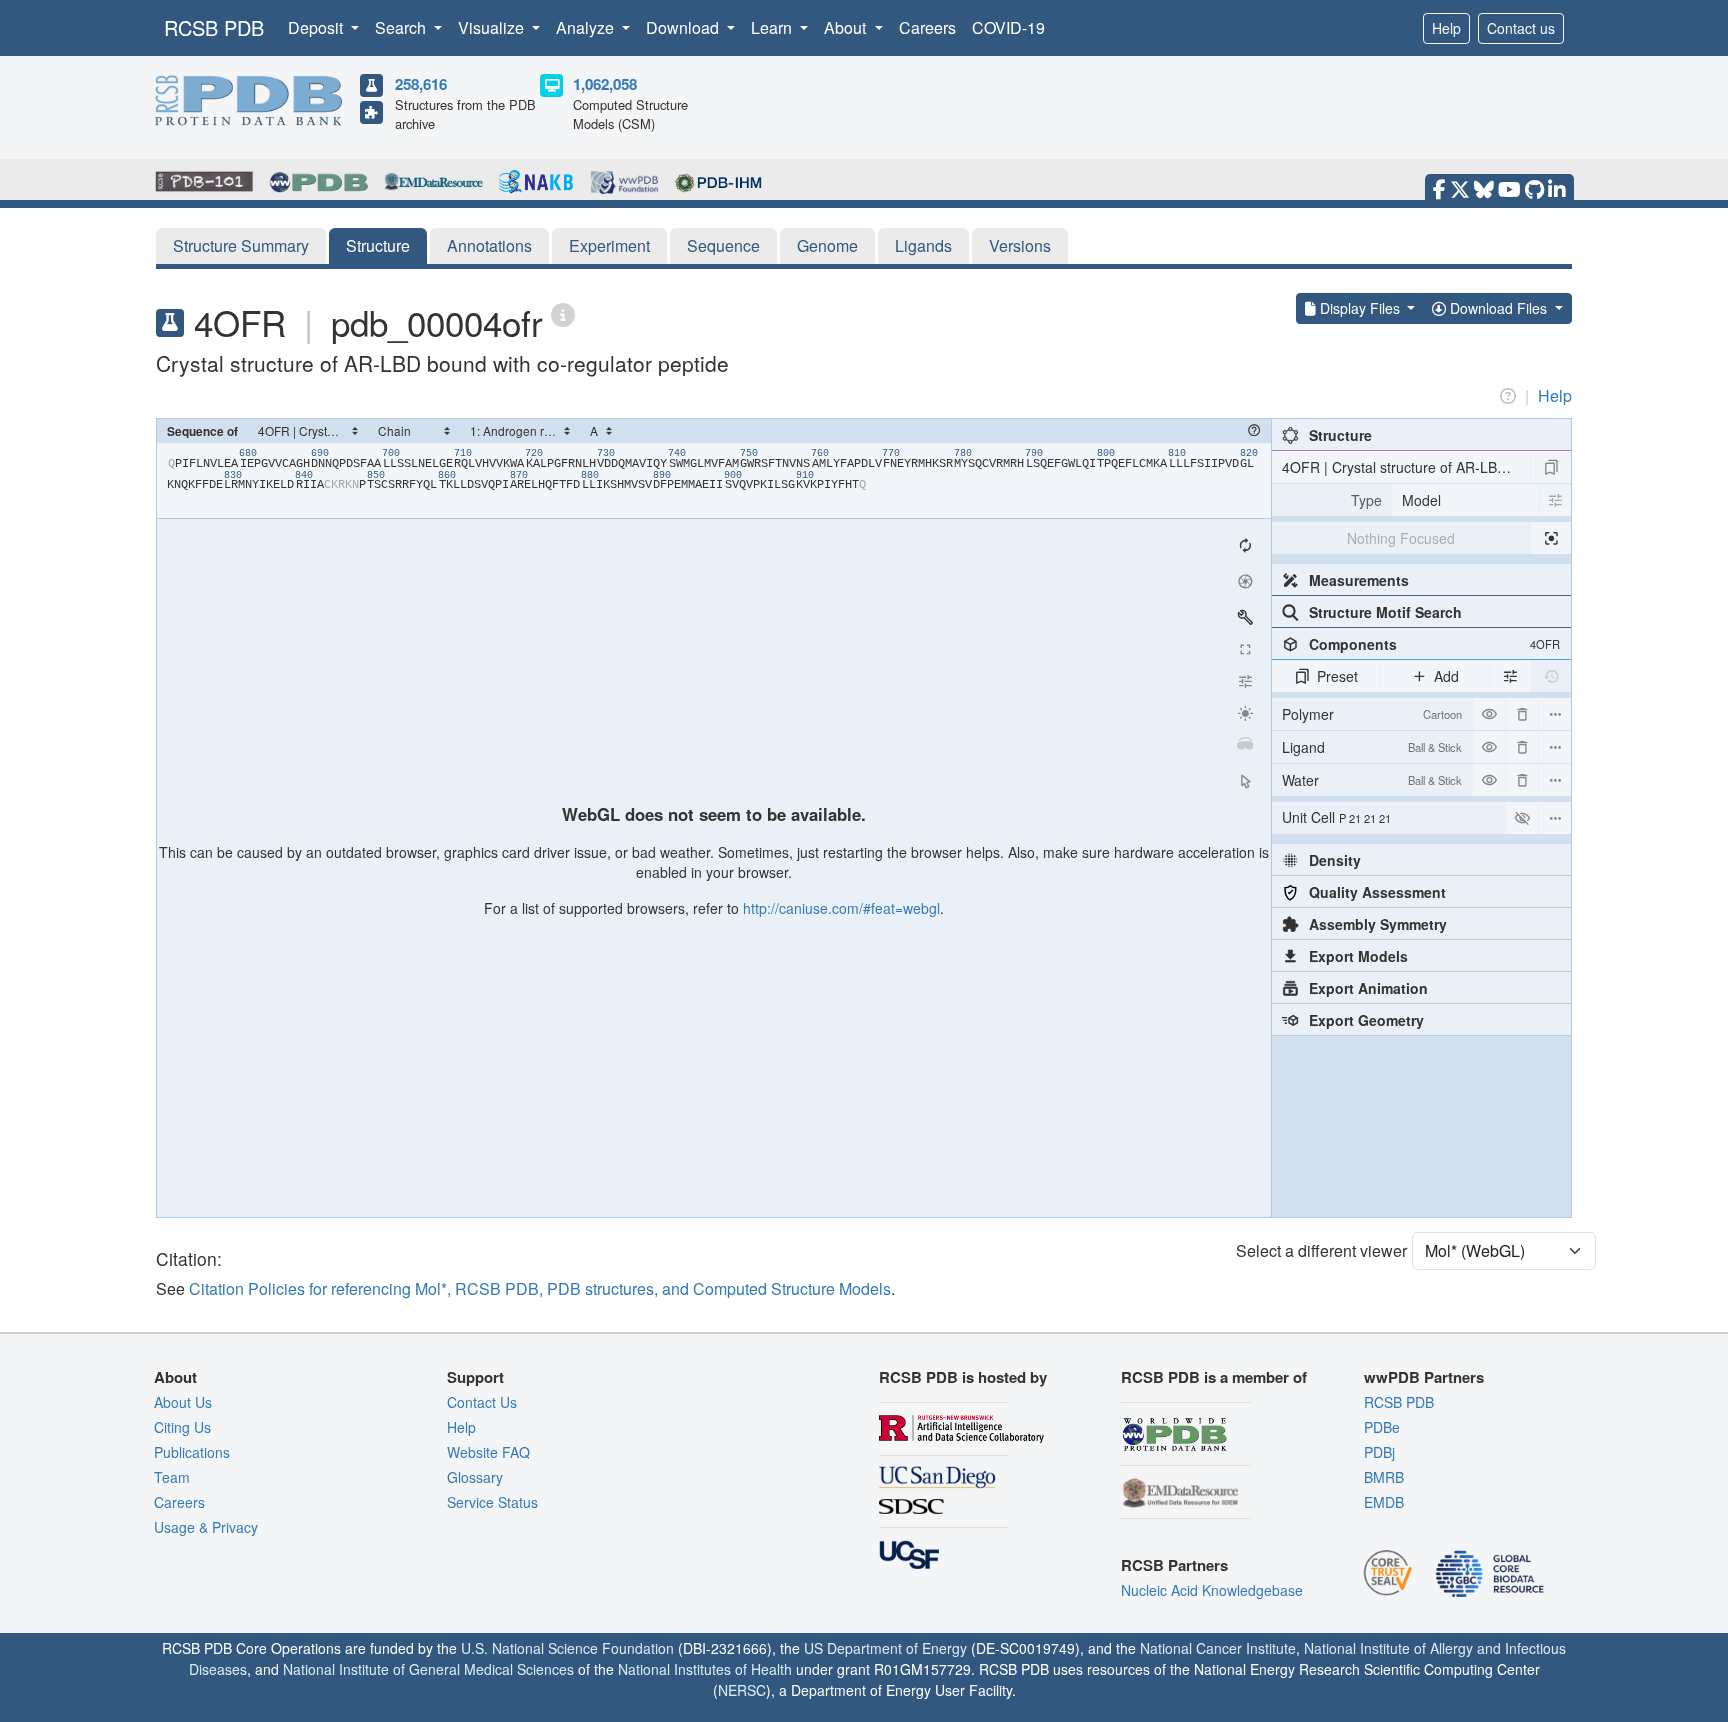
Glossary (475, 1477)
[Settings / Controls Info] (1245, 681)
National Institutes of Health (705, 1669)
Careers (927, 27)
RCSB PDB (214, 27)
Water (1372, 780)
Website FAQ (488, 1452)
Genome (827, 245)
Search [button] (402, 27)
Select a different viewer (1321, 1250)
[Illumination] (1245, 713)
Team (172, 1477)
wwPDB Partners (1424, 1377)
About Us (183, 1402)
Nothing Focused (1401, 538)
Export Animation (1368, 988)
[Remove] (1522, 714)
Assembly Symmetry (1378, 924)
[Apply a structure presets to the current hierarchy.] (1551, 467)
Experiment (609, 245)
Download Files (1498, 308)
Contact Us (482, 1402)
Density (1335, 860)
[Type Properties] (1555, 500)
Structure (378, 245)
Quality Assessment (1377, 892)
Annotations (489, 245)
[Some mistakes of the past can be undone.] (1551, 676)
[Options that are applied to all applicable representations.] (1510, 676)
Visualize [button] (493, 27)
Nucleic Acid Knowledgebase (1212, 1590)
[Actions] (1555, 714)
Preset (1337, 676)
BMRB (1384, 1477)
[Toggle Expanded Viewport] (1245, 649)
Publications (192, 1452)
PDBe (1382, 1427)
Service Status (492, 1502)
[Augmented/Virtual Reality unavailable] (1245, 745)
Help (1446, 28)
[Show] (1522, 818)
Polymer (1372, 714)
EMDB (1384, 1502)
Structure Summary (241, 245)
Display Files (1360, 308)
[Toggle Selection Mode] (1245, 781)
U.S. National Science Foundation (567, 1648)
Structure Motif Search (1385, 612)
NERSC (742, 1690)
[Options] (1555, 818)
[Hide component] (1489, 714)
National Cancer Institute (1218, 1648)
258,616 (421, 84)
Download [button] (684, 27)
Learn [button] (773, 27)
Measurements (1359, 580)
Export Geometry (1366, 1020)
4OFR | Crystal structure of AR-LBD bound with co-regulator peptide (1406, 467)
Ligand (1372, 747)
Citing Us (182, 1427)
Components (1434, 644)
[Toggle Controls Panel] (1245, 617)
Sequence (723, 245)
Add (1446, 676)
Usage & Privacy (206, 1527)
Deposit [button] (317, 27)
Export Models (1358, 956)
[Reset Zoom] (1245, 545)
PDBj (1379, 1452)
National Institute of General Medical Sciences (428, 1669)
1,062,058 (605, 84)
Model (1421, 500)
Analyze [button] (587, 27)
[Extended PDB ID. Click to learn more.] (563, 313)
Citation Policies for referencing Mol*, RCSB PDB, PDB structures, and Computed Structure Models (540, 1288)
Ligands (923, 245)
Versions (1020, 245)
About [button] (847, 27)
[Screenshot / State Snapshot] (1245, 581)
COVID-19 (1008, 27)
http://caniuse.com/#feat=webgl (841, 908)
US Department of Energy (885, 1648)
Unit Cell (1336, 817)
